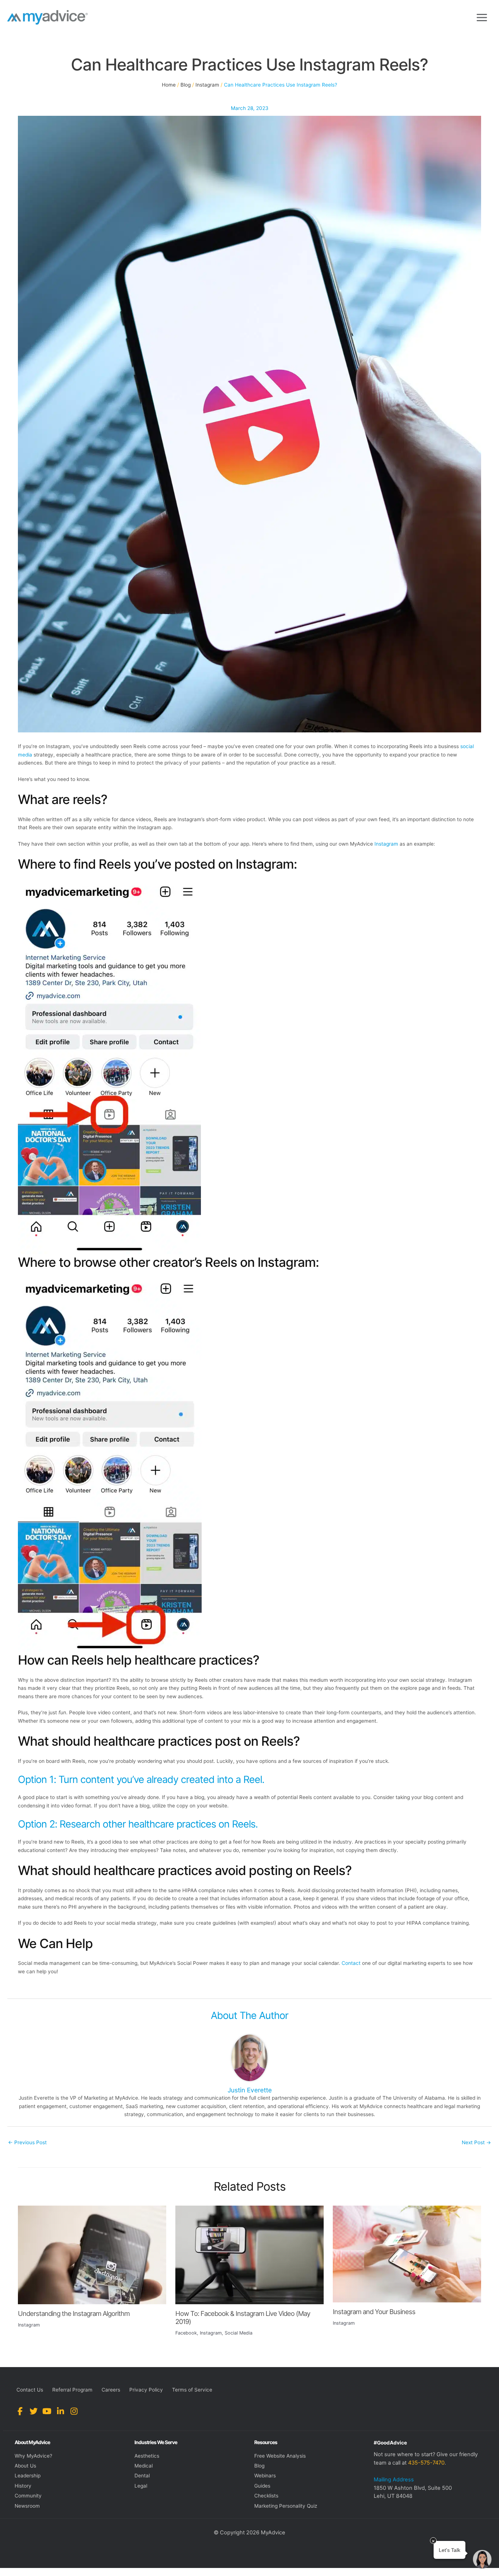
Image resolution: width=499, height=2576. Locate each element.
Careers (111, 2390)
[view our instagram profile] (74, 2411)
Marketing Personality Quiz (286, 2506)
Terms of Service (192, 2390)
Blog (259, 2466)
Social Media (239, 2333)
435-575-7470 (426, 2463)
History (23, 2486)
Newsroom (27, 2506)
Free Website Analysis (280, 2456)
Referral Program (72, 2390)
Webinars (265, 2476)
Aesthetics (147, 2456)
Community (28, 2496)
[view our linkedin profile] (60, 2411)
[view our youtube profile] (47, 2411)
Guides (262, 2486)
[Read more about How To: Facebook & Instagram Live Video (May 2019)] (249, 2254)
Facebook (186, 2333)
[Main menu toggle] (482, 17)
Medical (144, 2466)
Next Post (476, 2142)
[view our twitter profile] (33, 2411)
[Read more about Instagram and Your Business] (407, 2253)
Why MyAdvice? (33, 2456)
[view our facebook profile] (20, 2411)
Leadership (28, 2476)
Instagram (386, 844)
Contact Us (30, 2390)
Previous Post (27, 2142)
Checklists (266, 2496)
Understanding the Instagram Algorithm (74, 2313)
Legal (141, 2486)
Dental (142, 2476)
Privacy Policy (146, 2390)
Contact (351, 1963)
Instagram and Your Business (374, 2312)
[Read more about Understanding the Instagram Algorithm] (92, 2255)
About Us (25, 2466)
